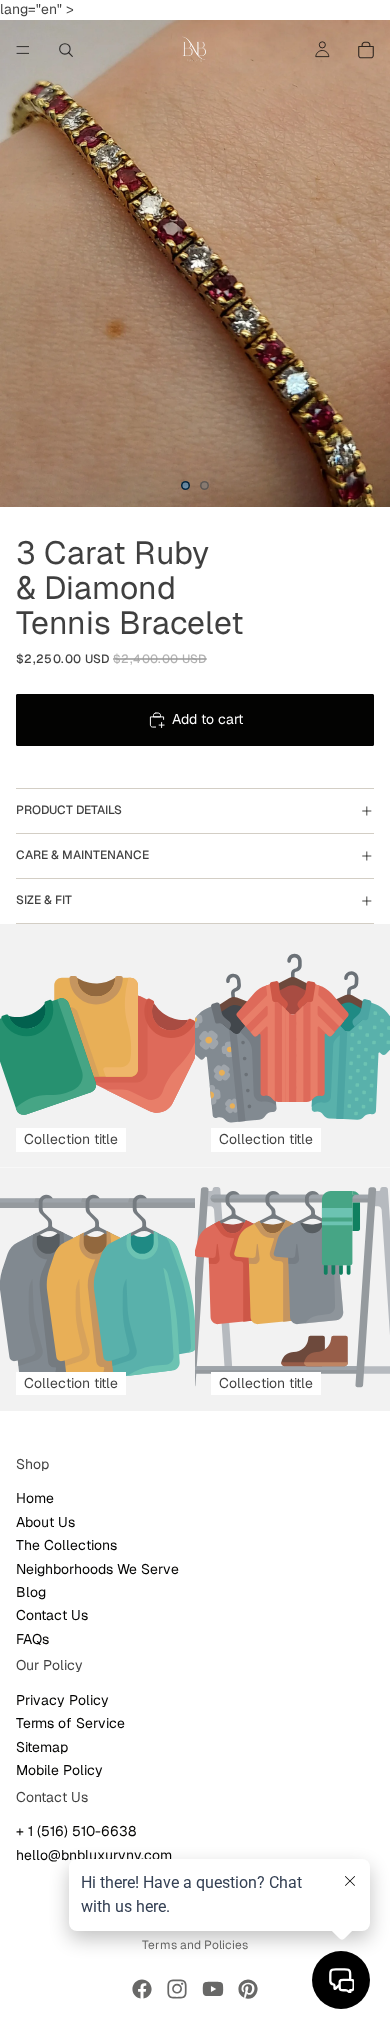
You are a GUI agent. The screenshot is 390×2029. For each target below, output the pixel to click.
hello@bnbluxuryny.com (94, 1854)
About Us (45, 1521)
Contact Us (52, 1615)
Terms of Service (70, 1723)
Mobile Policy (59, 1770)
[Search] (66, 50)
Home (35, 1498)
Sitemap (42, 1746)
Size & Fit (44, 900)
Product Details (69, 810)
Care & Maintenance (82, 855)
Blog (31, 1592)
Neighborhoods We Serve (97, 1568)
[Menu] (23, 50)
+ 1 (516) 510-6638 (76, 1831)
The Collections (66, 1545)
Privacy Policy (62, 1700)
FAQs (32, 1638)
